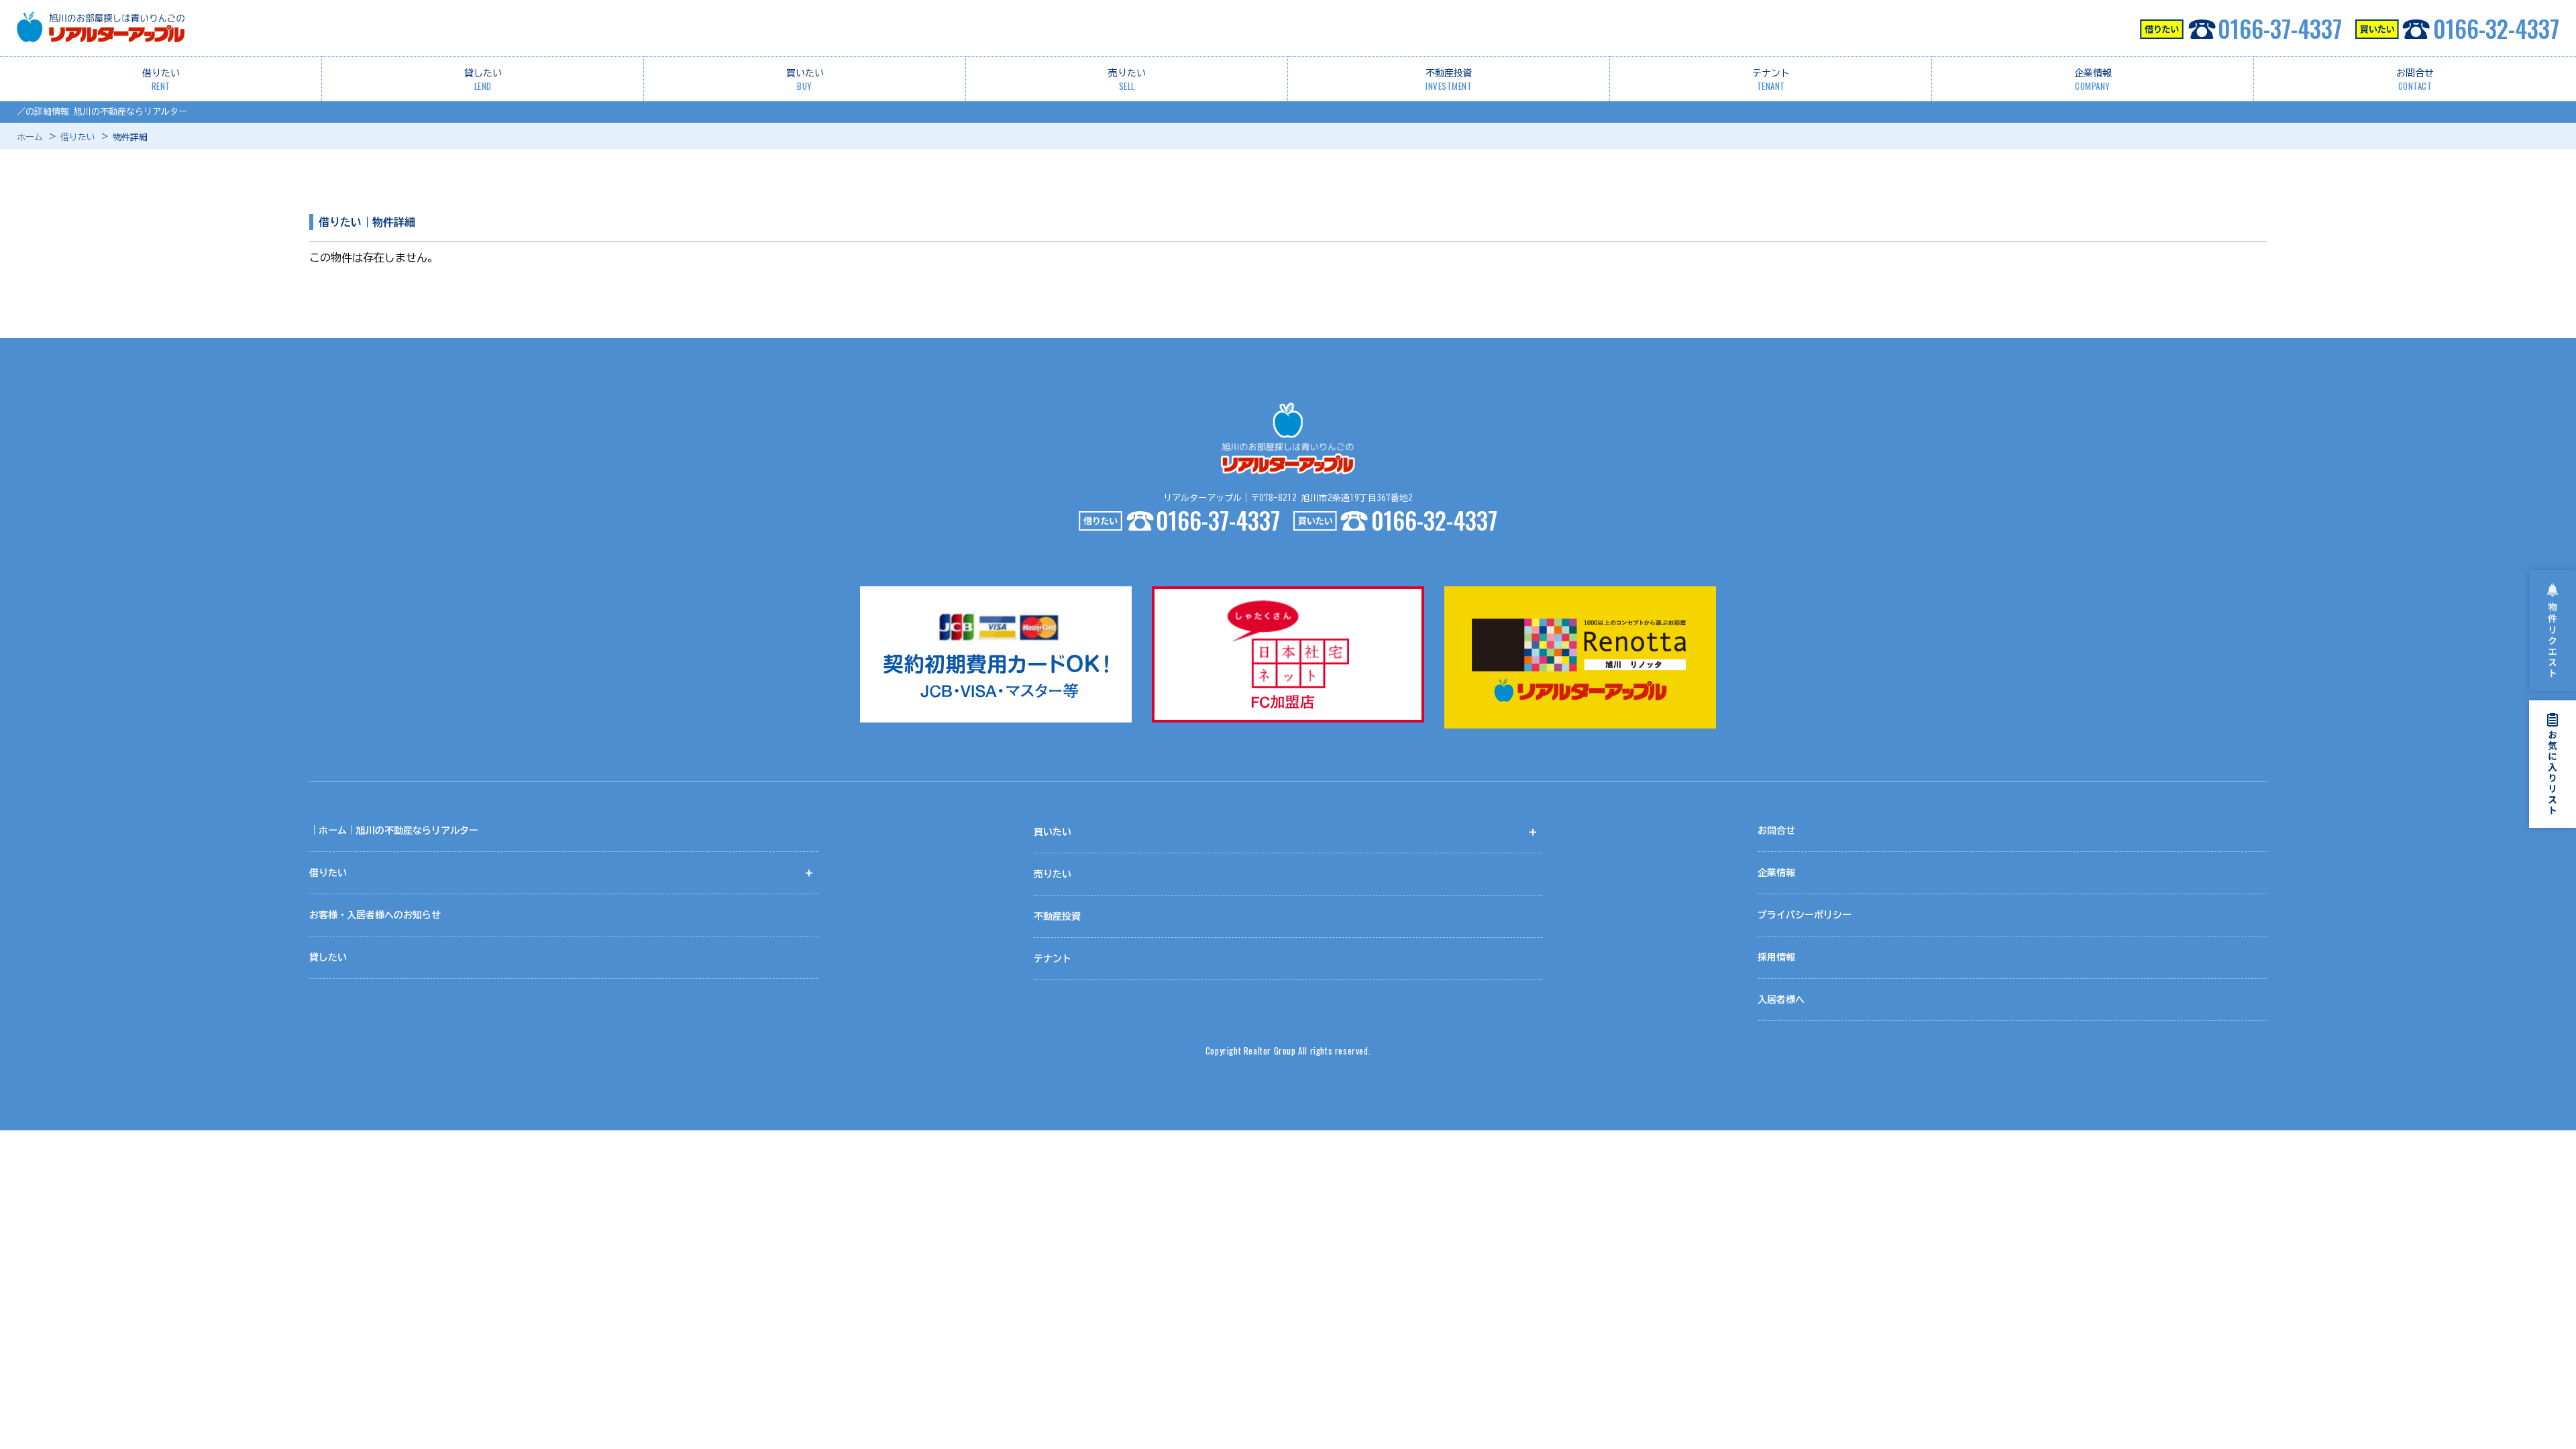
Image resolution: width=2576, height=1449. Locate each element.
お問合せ (2415, 80)
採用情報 (1776, 957)
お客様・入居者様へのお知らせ (375, 915)
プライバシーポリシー (1805, 915)
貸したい (483, 80)
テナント (1771, 80)
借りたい (161, 80)
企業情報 (2093, 80)
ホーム (30, 137)
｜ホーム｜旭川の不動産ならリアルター (394, 830)
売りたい (1127, 80)
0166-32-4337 (2496, 28)
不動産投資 (1449, 80)
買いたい (805, 80)
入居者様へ (1781, 1000)
